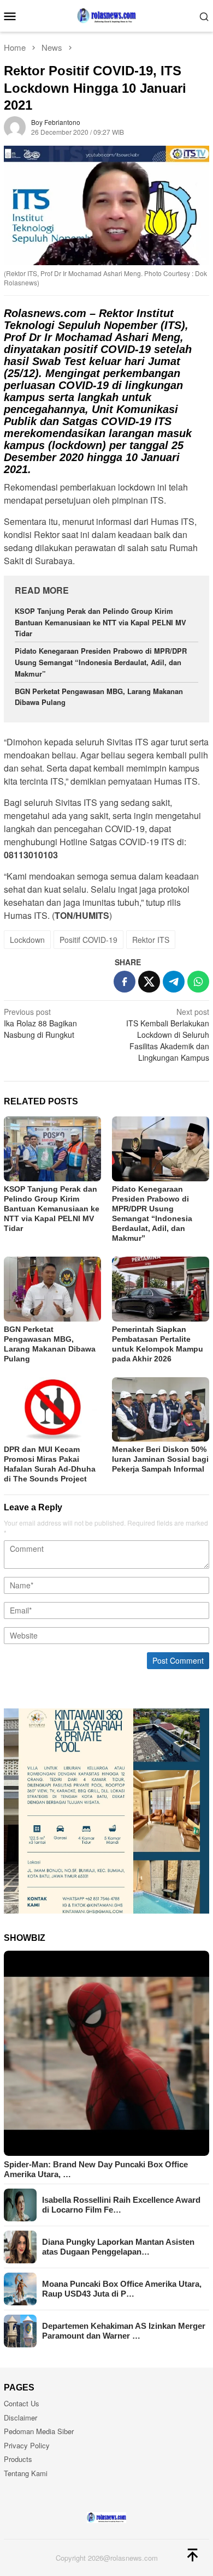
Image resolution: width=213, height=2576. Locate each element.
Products (18, 2459)
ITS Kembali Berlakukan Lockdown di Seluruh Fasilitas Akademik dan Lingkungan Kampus (168, 1035)
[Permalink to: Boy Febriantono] (15, 126)
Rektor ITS (151, 940)
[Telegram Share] (174, 982)
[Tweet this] (149, 982)
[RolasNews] (106, 15)
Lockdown (27, 940)
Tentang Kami (26, 2473)
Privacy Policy (27, 2445)
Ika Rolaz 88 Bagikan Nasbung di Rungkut (40, 1023)
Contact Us (22, 2403)
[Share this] (125, 982)
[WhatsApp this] (198, 982)
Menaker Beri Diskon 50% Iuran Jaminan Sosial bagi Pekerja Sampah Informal (160, 1459)
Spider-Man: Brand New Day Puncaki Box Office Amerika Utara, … (96, 2169)
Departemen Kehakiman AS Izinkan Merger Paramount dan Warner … (124, 2331)
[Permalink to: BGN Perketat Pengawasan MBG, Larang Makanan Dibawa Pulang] (52, 1289)
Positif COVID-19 (88, 940)
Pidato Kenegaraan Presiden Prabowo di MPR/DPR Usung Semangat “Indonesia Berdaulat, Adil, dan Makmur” (101, 662)
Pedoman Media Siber (39, 2431)
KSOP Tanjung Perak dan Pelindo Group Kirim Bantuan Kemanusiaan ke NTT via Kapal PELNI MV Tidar (100, 622)
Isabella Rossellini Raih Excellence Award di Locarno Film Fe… (121, 2205)
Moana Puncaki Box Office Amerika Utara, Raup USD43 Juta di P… (122, 2289)
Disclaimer (20, 2417)
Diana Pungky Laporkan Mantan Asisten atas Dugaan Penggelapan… (118, 2247)
